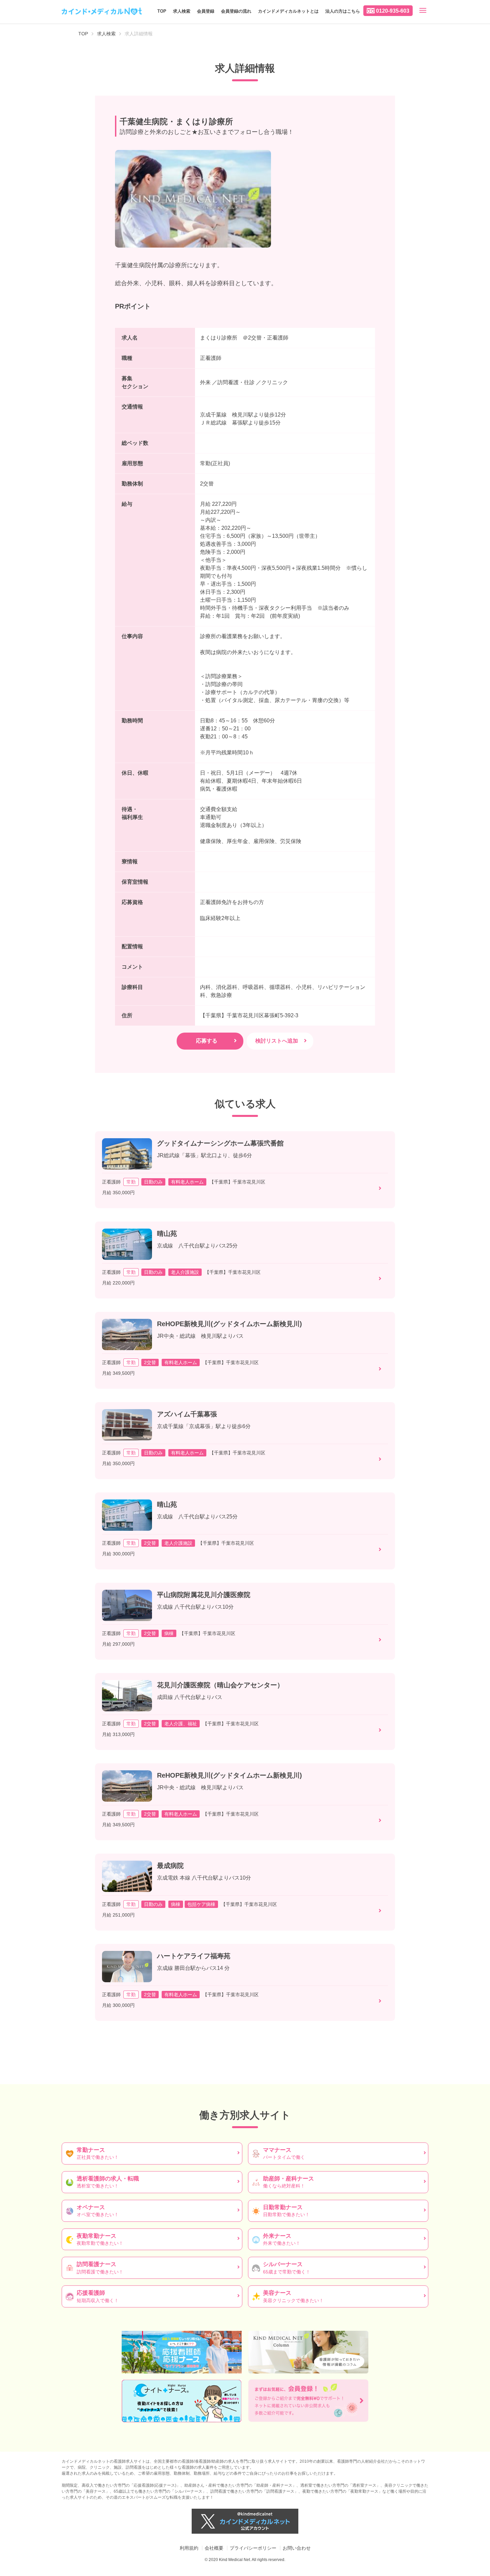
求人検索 (182, 11)
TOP (162, 11)
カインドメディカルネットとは (288, 11)
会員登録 (206, 11)
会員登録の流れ (236, 11)
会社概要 (214, 2548)
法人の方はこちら (343, 11)
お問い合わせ (297, 2548)
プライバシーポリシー (253, 2548)
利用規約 (189, 2548)
